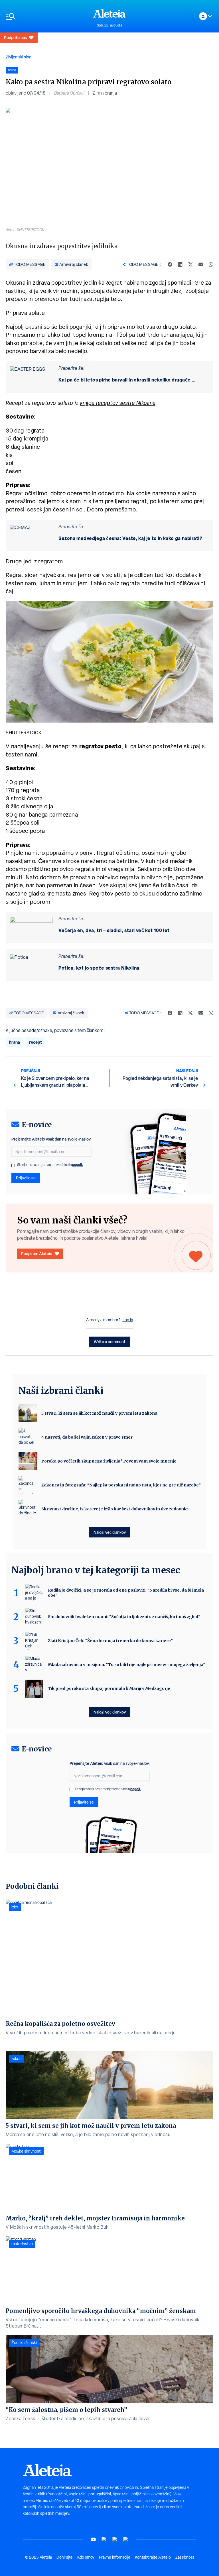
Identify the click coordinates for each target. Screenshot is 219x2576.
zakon (17, 2059)
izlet (15, 1907)
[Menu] (46, 16)
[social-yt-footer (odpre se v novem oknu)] (93, 2539)
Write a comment (110, 1342)
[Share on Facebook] (170, 264)
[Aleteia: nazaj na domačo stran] (109, 13)
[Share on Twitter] (190, 264)
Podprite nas (15, 37)
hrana (15, 1042)
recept (36, 1042)
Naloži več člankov (110, 1532)
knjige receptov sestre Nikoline (118, 403)
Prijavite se (26, 1178)
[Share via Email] (201, 264)
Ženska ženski (24, 2343)
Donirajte (65, 2557)
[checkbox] (13, 1165)
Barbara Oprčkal (69, 93)
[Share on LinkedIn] (180, 264)
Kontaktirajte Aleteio (153, 2557)
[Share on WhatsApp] (211, 264)
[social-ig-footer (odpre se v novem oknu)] (126, 2539)
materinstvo (22, 2244)
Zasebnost (185, 2557)
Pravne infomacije (115, 2557)
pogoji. (78, 1165)
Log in (128, 1320)
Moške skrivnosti (26, 2151)
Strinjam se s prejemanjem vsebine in (50, 1165)
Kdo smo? (86, 2557)
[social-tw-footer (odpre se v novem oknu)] (115, 2539)
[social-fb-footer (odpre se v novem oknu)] (104, 2539)
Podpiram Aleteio (37, 1254)
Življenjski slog (19, 57)
